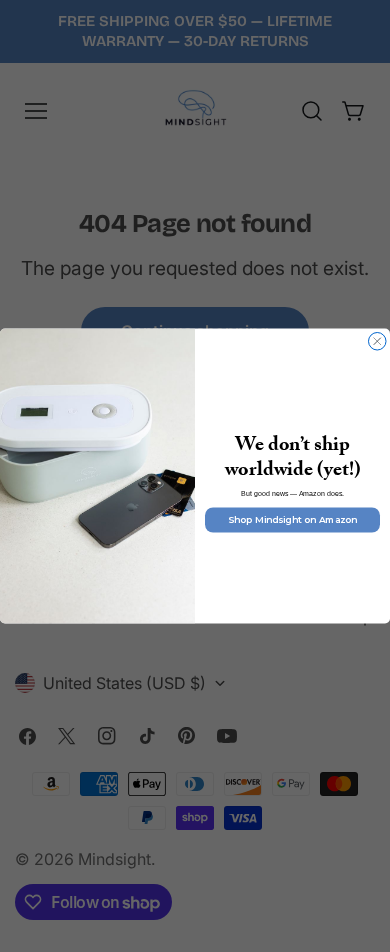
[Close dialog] (378, 342)
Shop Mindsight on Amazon (292, 520)
